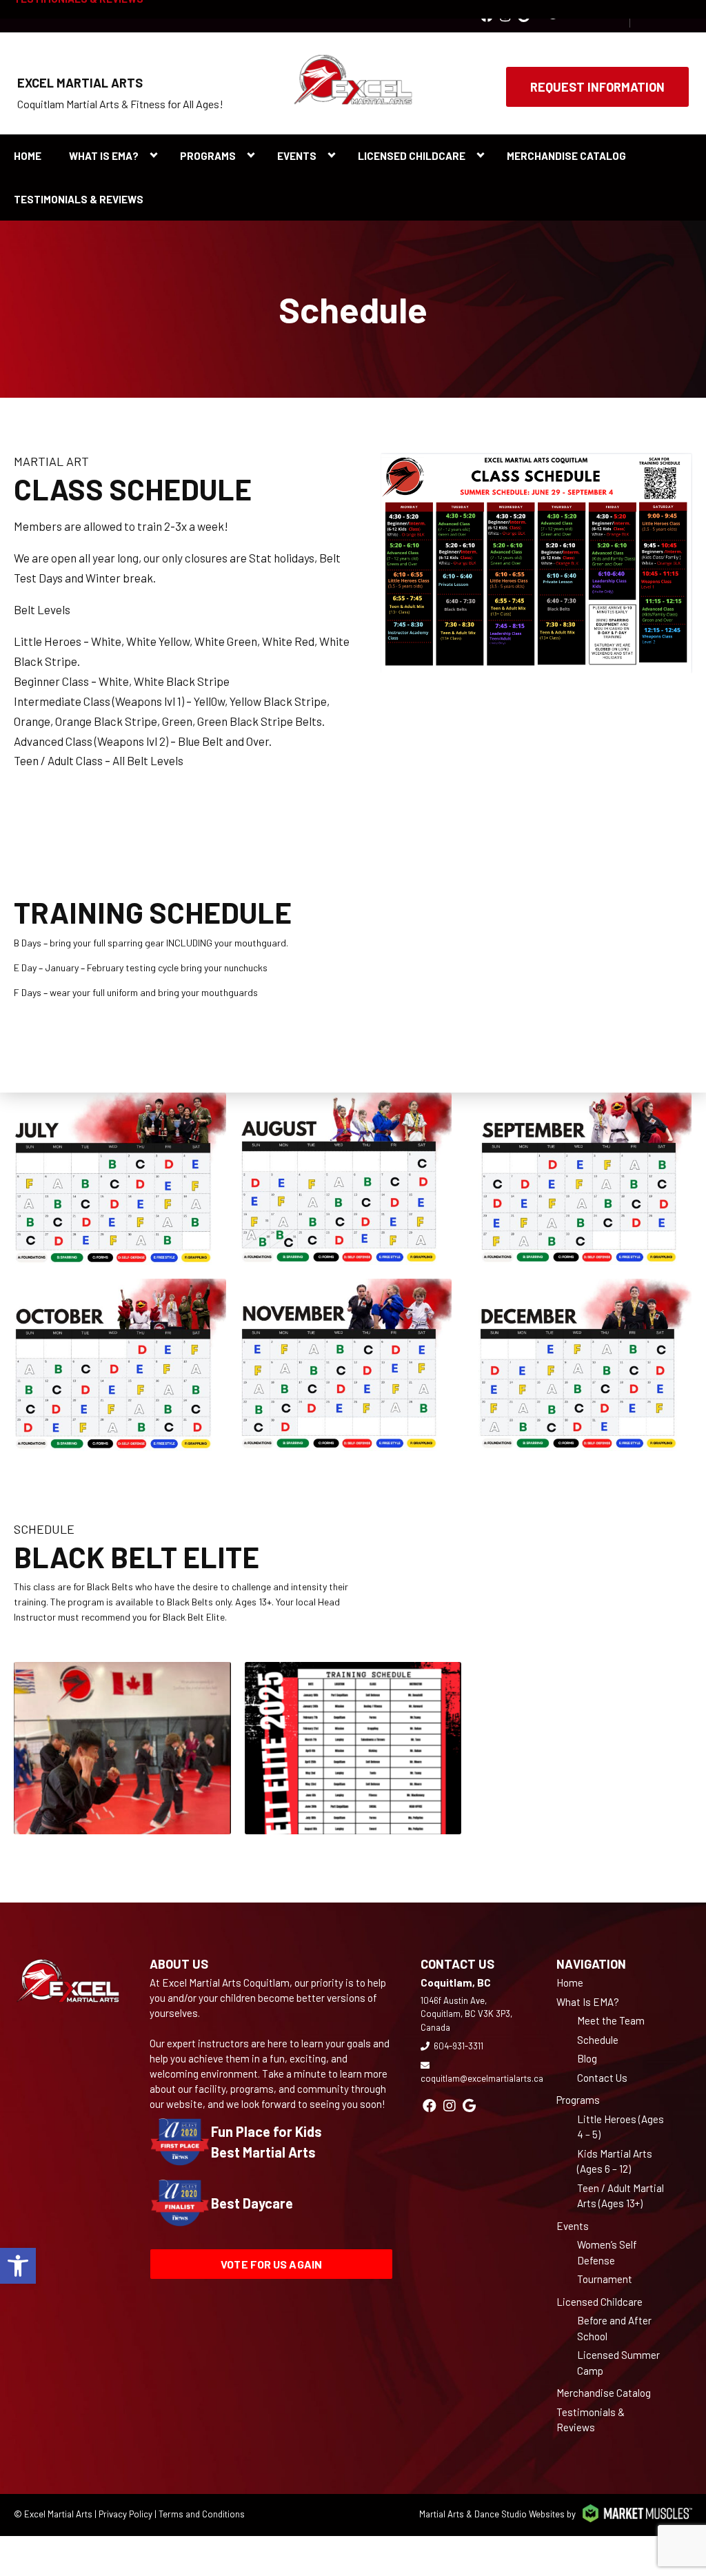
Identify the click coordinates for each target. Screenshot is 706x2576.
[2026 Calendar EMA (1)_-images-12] (579, 1365)
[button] (18, 2266)
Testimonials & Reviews (79, 199)
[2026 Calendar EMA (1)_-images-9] (579, 1179)
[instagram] (450, 2105)
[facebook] (430, 2105)
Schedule (598, 2040)
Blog (587, 2058)
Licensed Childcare (412, 156)
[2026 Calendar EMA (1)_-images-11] (339, 1365)
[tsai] (122, 1748)
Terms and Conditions (202, 2514)
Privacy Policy (125, 2514)
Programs (208, 156)
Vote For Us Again (271, 2264)
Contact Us (602, 2078)
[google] (469, 2105)
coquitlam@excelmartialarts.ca (482, 2078)
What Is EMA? (104, 156)
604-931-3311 (458, 2046)
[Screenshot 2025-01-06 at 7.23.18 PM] (353, 1748)
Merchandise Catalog (566, 156)
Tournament (605, 2279)
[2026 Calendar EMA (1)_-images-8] (339, 1179)
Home (28, 156)
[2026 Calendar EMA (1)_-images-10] (113, 1365)
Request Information (597, 87)
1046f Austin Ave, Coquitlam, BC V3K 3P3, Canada (466, 2014)
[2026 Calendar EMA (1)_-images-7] (113, 1179)
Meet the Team (611, 2020)
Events (297, 156)
